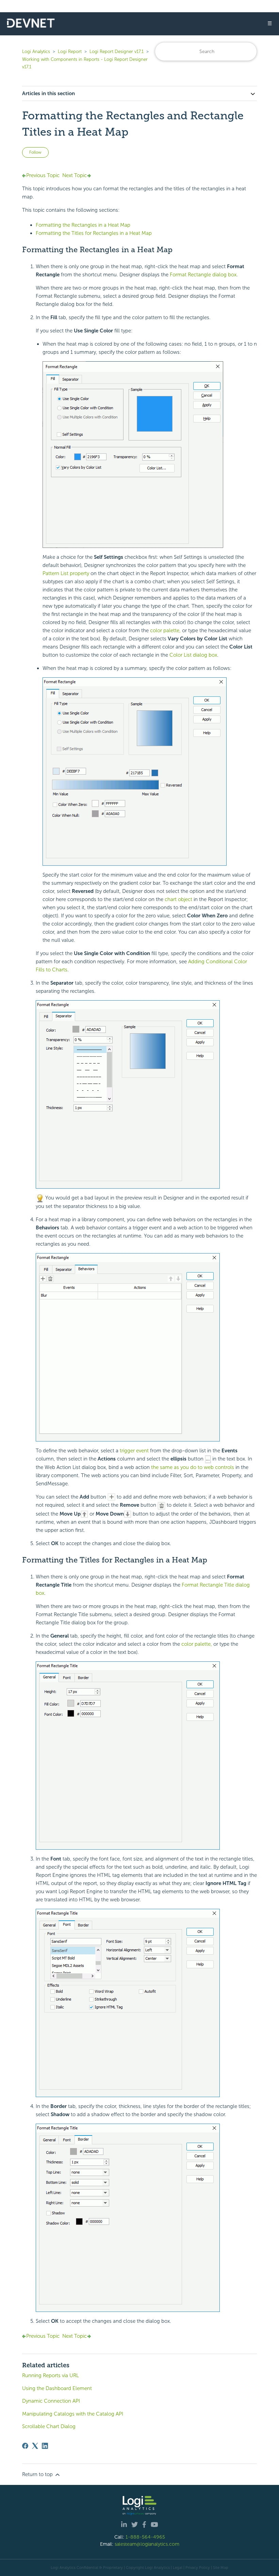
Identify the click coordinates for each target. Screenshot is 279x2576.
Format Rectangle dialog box (203, 275)
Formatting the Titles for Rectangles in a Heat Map (94, 233)
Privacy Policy (198, 2568)
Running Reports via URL (51, 2375)
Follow (35, 152)
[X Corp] (35, 2446)
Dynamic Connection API (51, 2401)
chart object (178, 899)
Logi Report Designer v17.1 (117, 51)
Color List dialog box (193, 655)
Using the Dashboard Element (57, 2388)
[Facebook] (25, 2446)
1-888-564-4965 (145, 2537)
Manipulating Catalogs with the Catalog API (73, 2414)
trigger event (134, 1451)
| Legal (177, 2568)
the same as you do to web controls (193, 1467)
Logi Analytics (36, 51)
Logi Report (70, 51)
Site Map (221, 2568)
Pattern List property (66, 573)
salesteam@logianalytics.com (147, 2544)
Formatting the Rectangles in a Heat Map (83, 225)
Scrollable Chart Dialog (49, 2426)
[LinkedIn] (45, 2446)
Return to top (38, 2474)
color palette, (165, 630)
